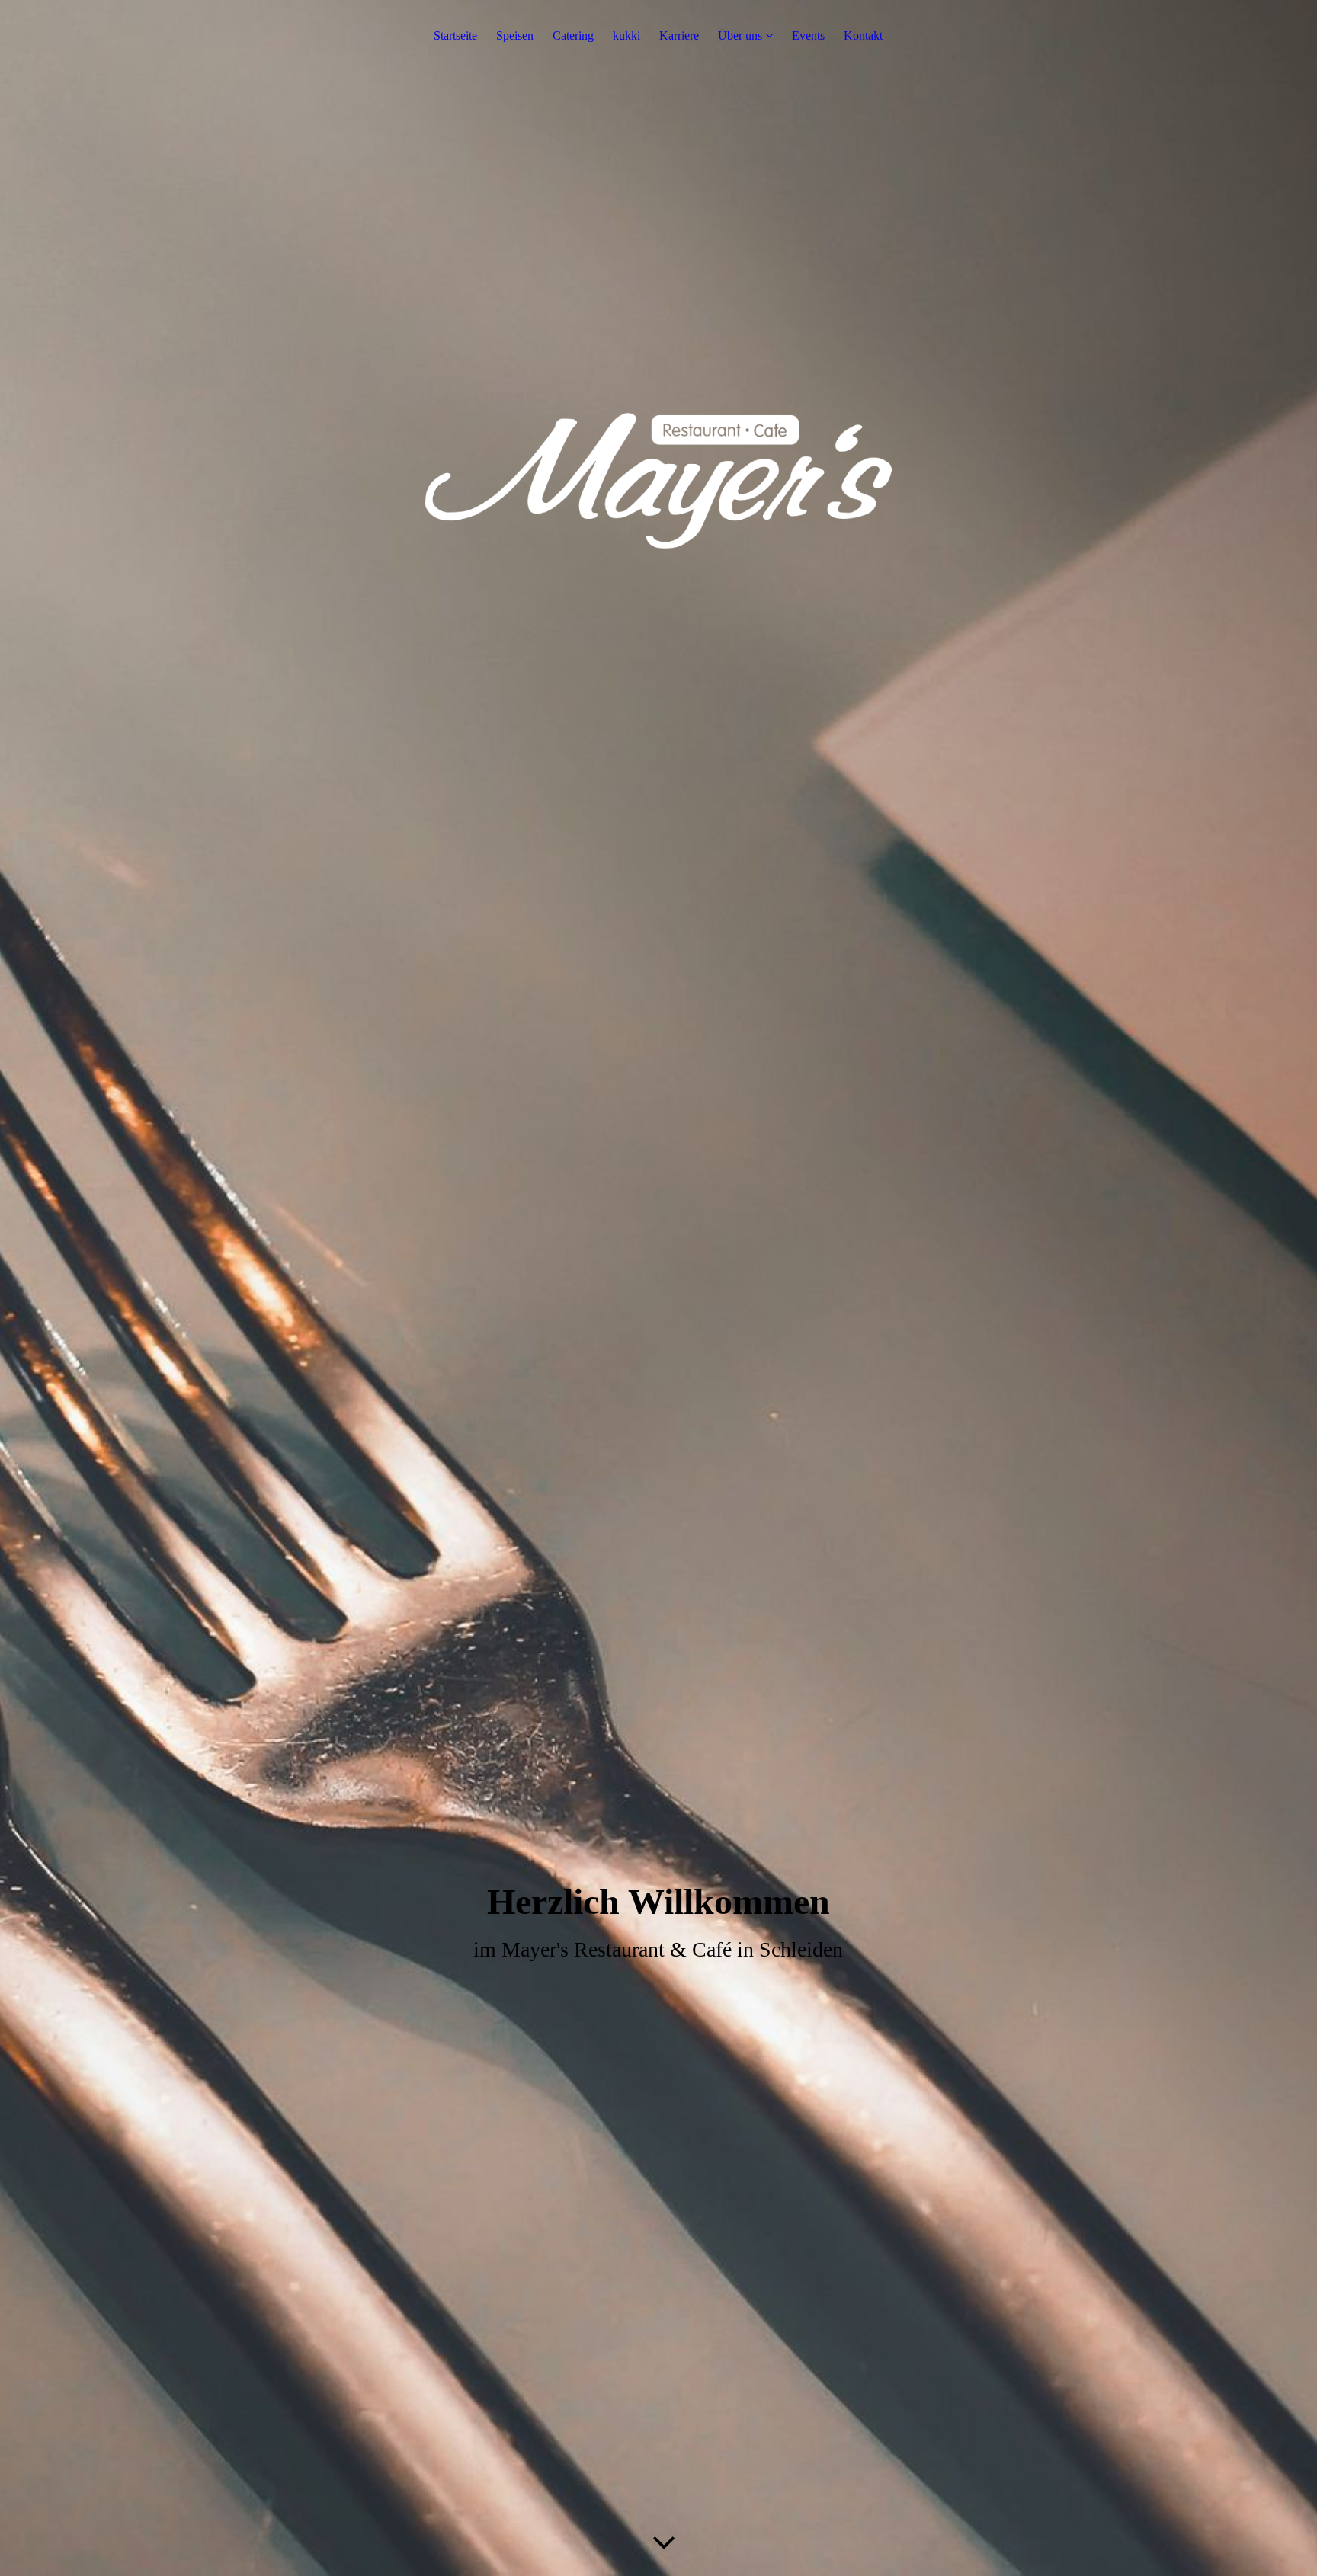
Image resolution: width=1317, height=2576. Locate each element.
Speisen (515, 35)
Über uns (740, 35)
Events (808, 35)
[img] (658, 1288)
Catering (573, 35)
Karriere (679, 35)
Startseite (455, 35)
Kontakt (863, 35)
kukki (626, 35)
